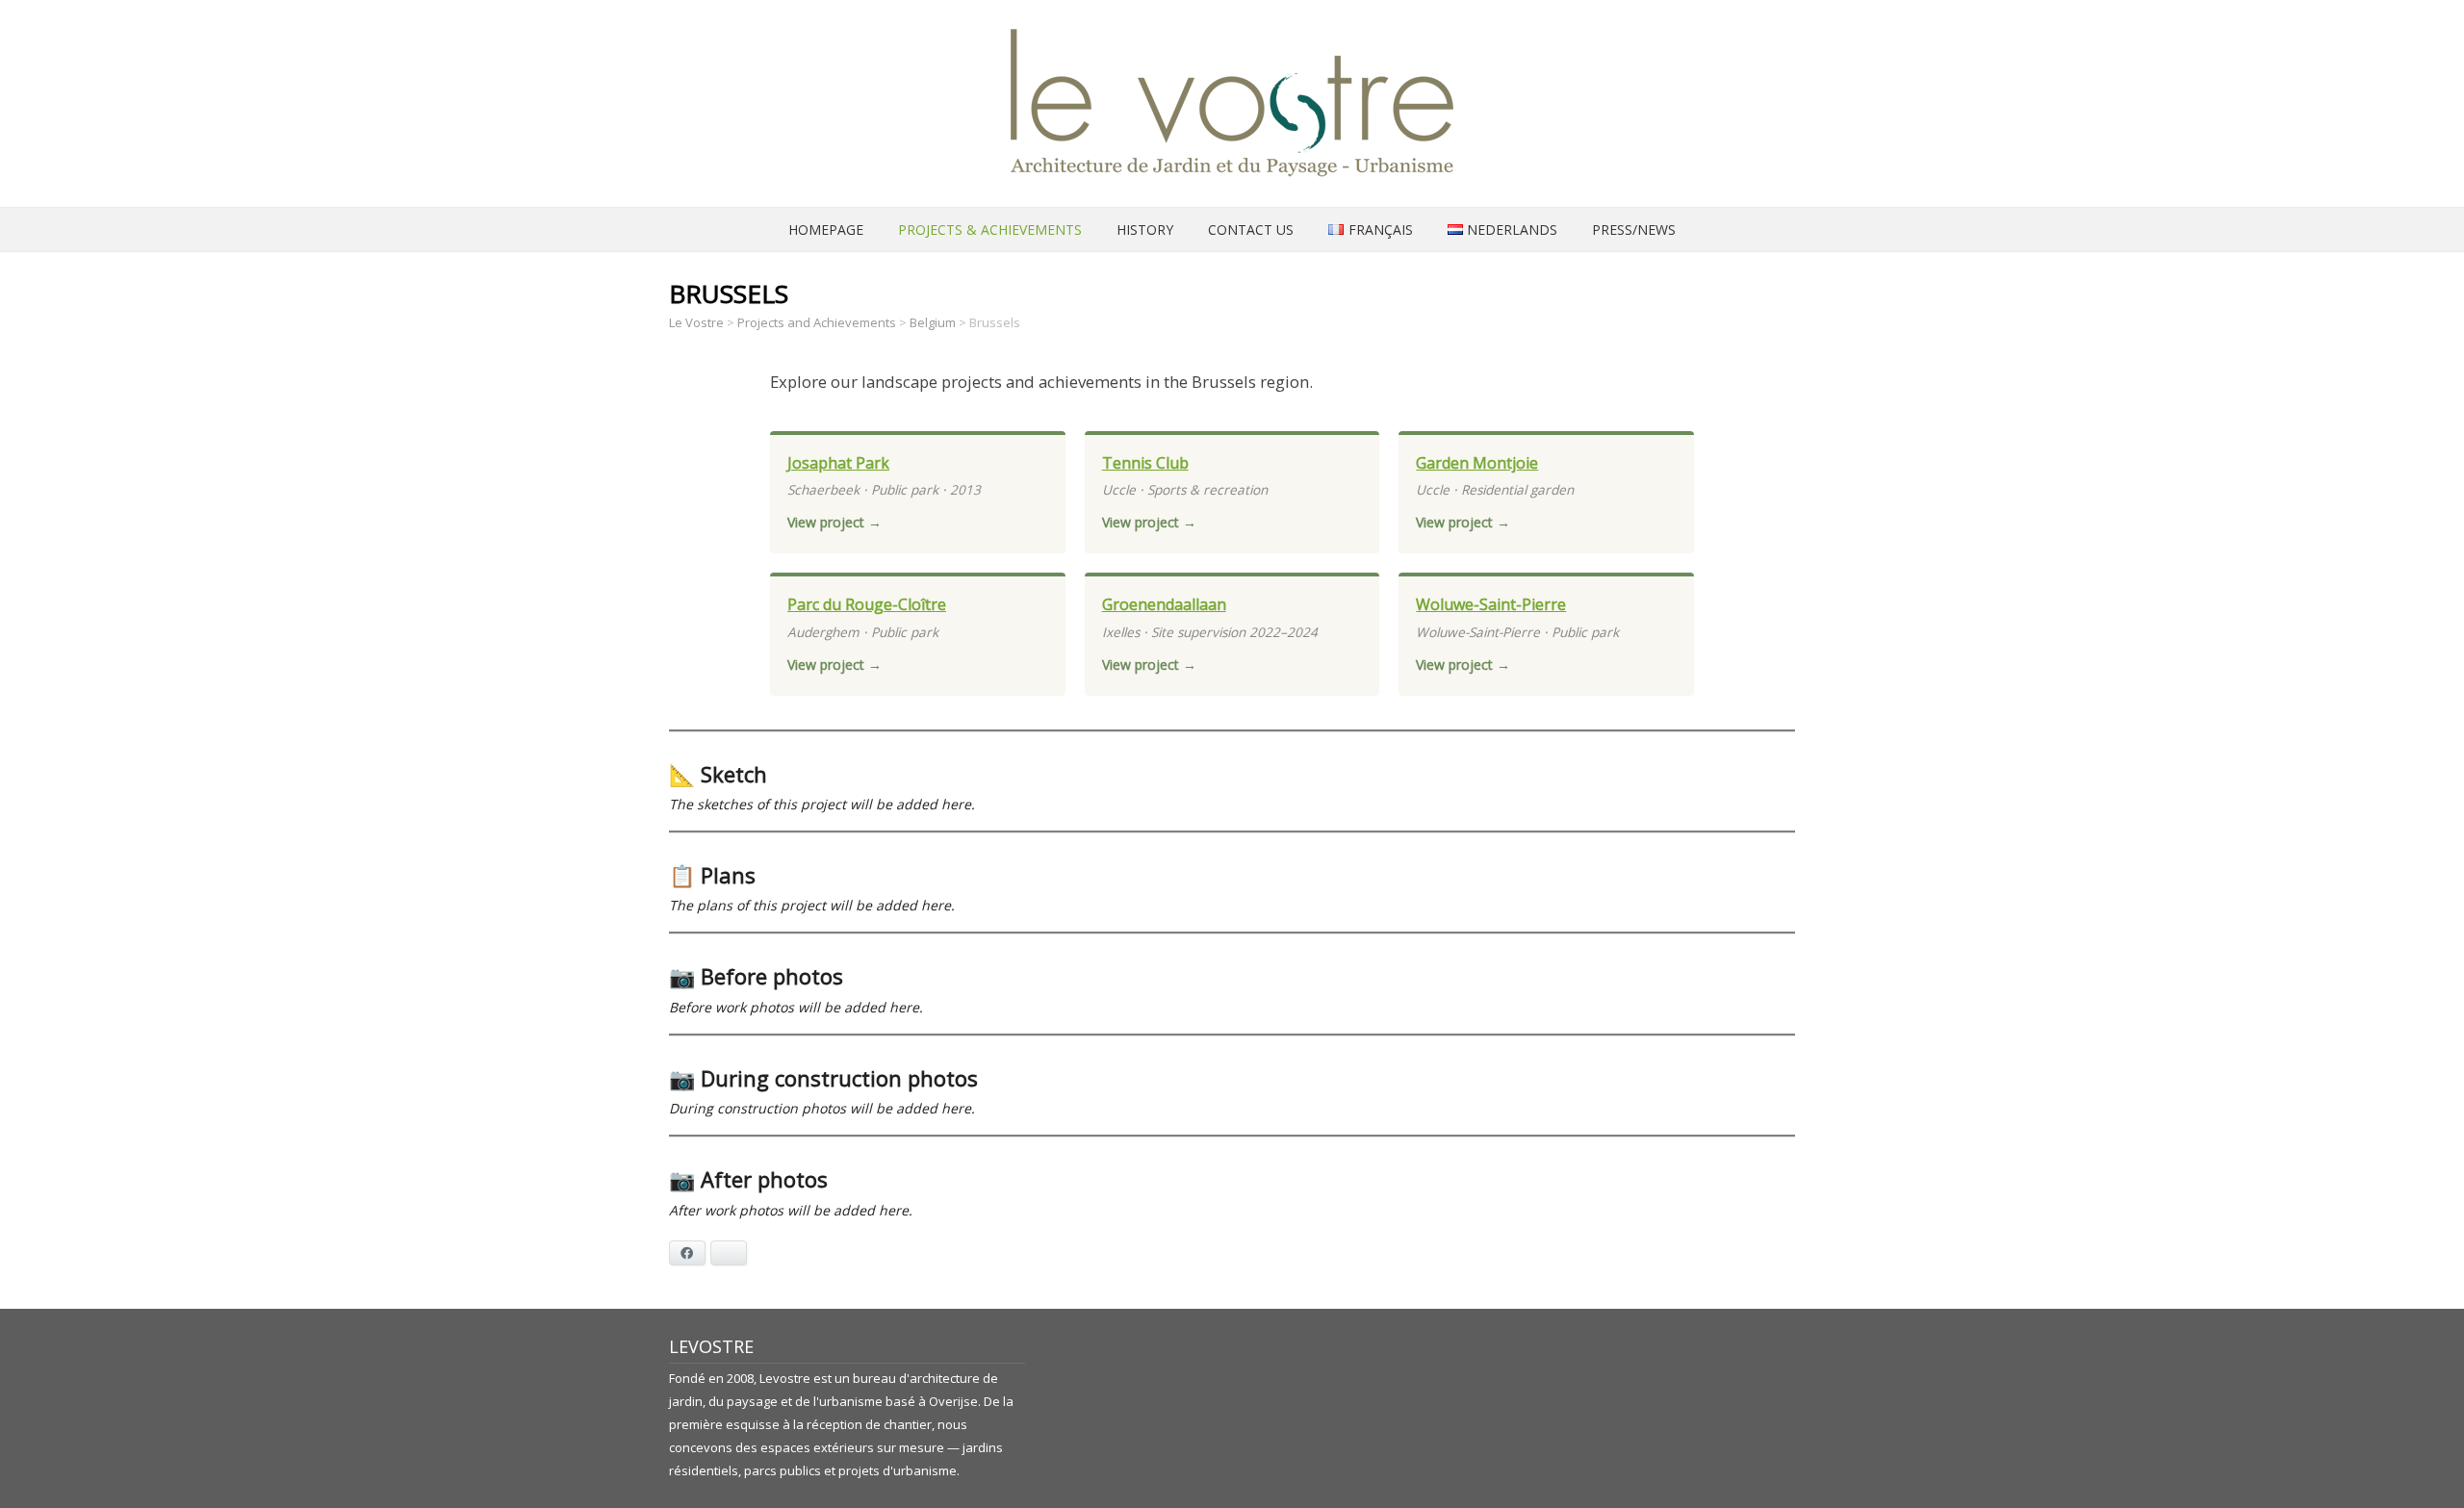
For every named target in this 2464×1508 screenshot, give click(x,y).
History (1145, 230)
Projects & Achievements (990, 230)
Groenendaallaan (1164, 604)
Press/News (1634, 230)
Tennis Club (1145, 463)
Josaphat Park (838, 463)
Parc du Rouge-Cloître (867, 604)
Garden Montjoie (1477, 463)
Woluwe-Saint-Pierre (1491, 604)
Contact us (1251, 230)
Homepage (826, 230)
